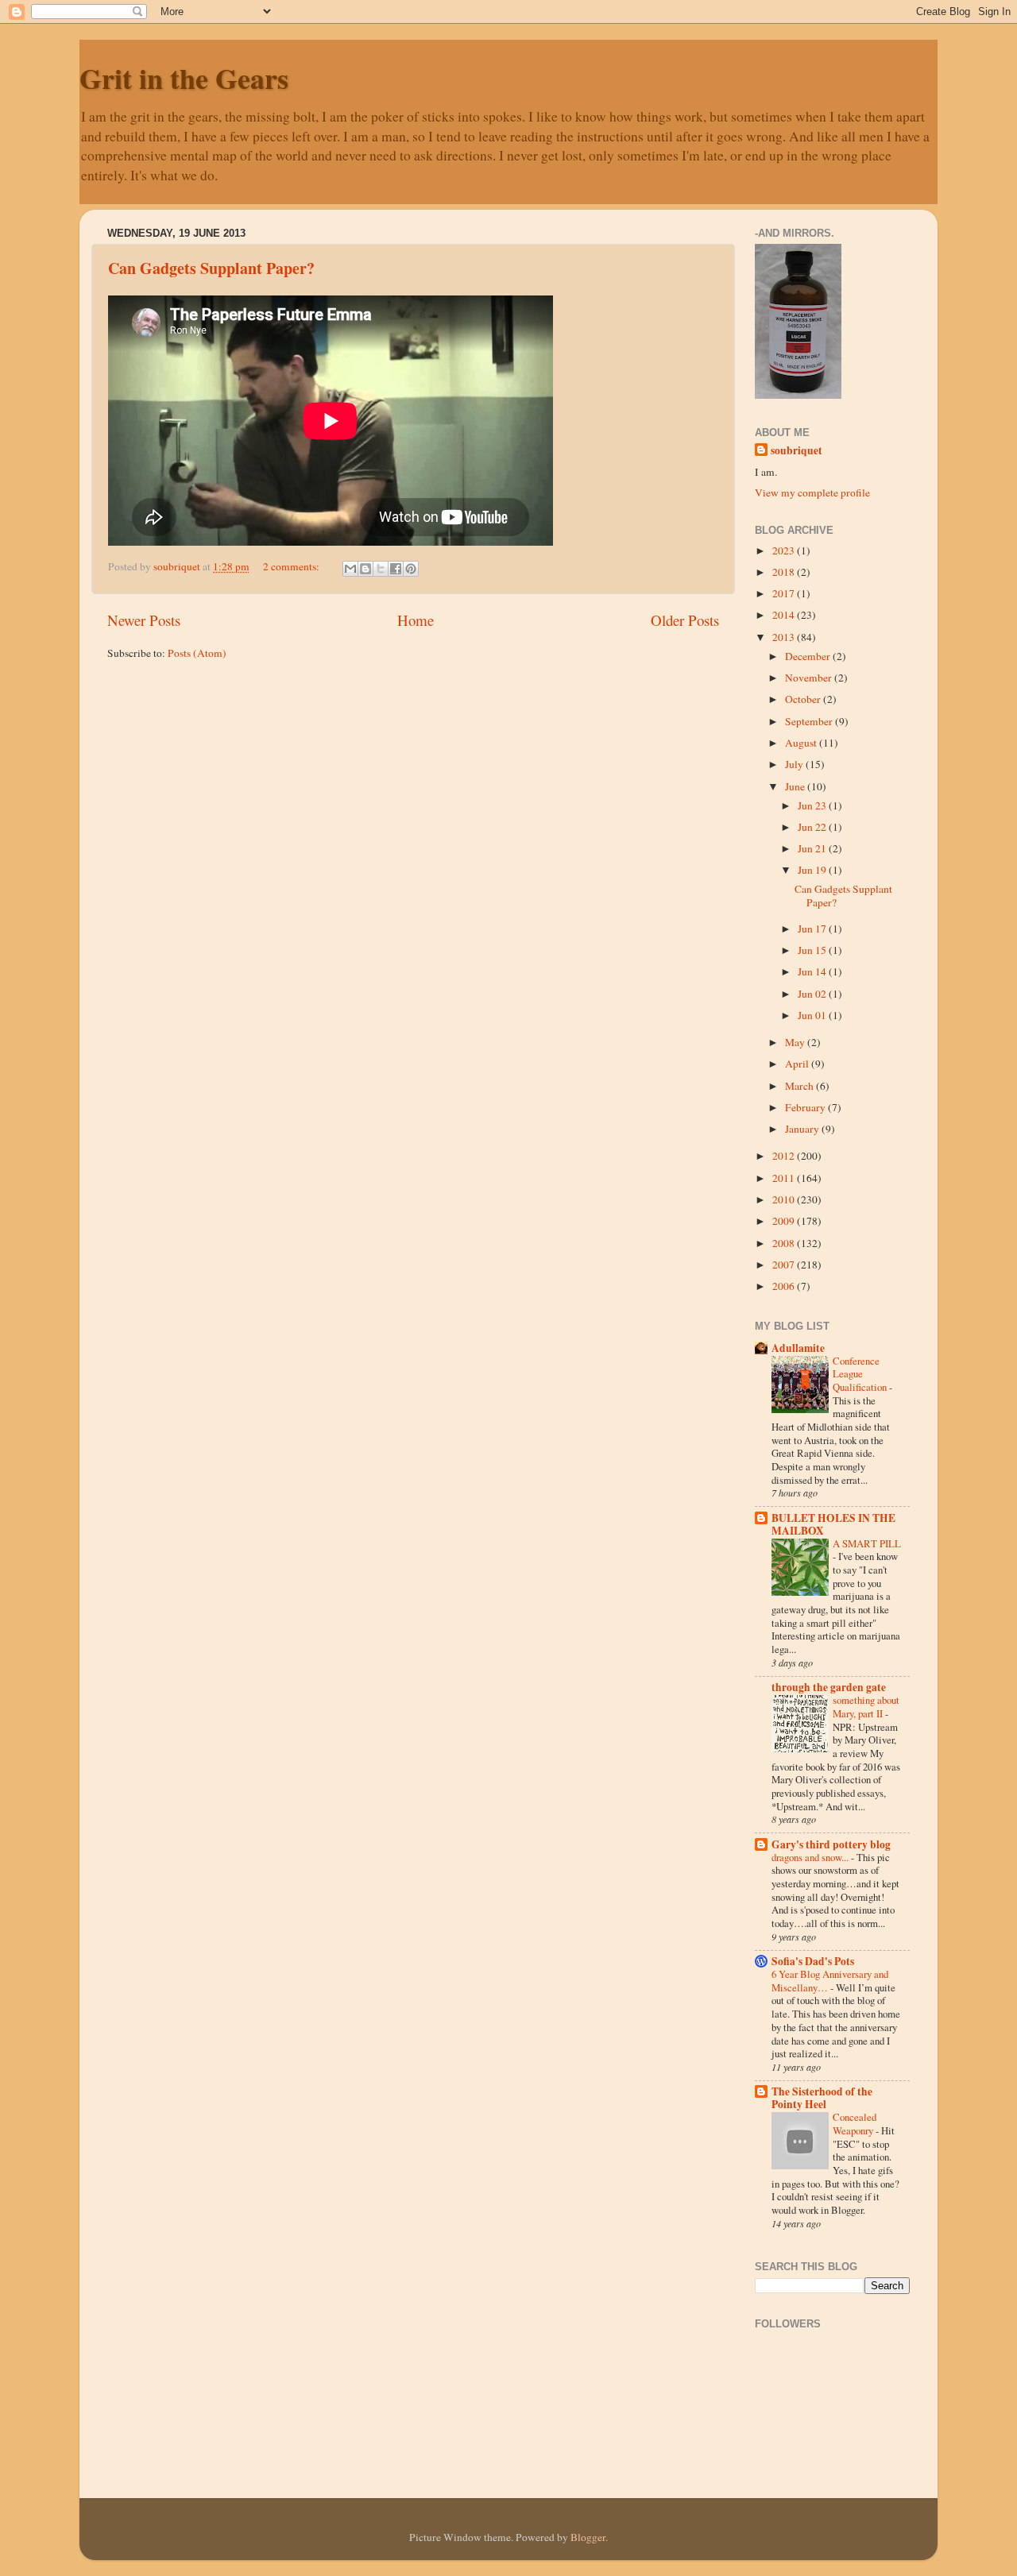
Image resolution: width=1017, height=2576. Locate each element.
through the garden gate (829, 1687)
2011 (785, 1178)
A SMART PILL (867, 1543)
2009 (785, 1221)
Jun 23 (813, 805)
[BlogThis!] (365, 569)
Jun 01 (813, 1015)
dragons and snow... (811, 1857)
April (798, 1064)
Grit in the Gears (184, 78)
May (796, 1042)
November (810, 678)
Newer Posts (144, 620)
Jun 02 (813, 994)
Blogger (588, 2537)
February (806, 1107)
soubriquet (797, 451)
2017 (785, 593)
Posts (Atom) (197, 653)
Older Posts (685, 620)
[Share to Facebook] (396, 569)
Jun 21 (813, 848)
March (800, 1086)
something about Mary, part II (866, 1707)
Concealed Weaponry (855, 2124)
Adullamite (798, 1348)
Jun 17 (813, 929)
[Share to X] (381, 569)
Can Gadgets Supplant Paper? (211, 268)
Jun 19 (813, 870)
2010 (785, 1199)
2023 (785, 550)
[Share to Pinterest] (411, 569)
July (795, 764)
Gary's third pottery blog (831, 1844)
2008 (785, 1243)
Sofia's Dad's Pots (813, 1961)
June (796, 786)
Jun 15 (813, 950)
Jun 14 (813, 971)
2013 (785, 637)
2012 (785, 1156)
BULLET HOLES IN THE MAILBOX (833, 1524)
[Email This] (350, 569)
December (809, 656)
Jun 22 (813, 827)
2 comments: (292, 566)
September (810, 721)
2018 (785, 572)
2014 (785, 615)
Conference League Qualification (861, 1374)
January (803, 1129)
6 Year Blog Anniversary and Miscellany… (830, 1981)
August (802, 743)
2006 (785, 1286)
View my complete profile (812, 492)
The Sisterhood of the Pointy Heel (822, 2098)
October (804, 699)
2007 (785, 1265)
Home (416, 620)
